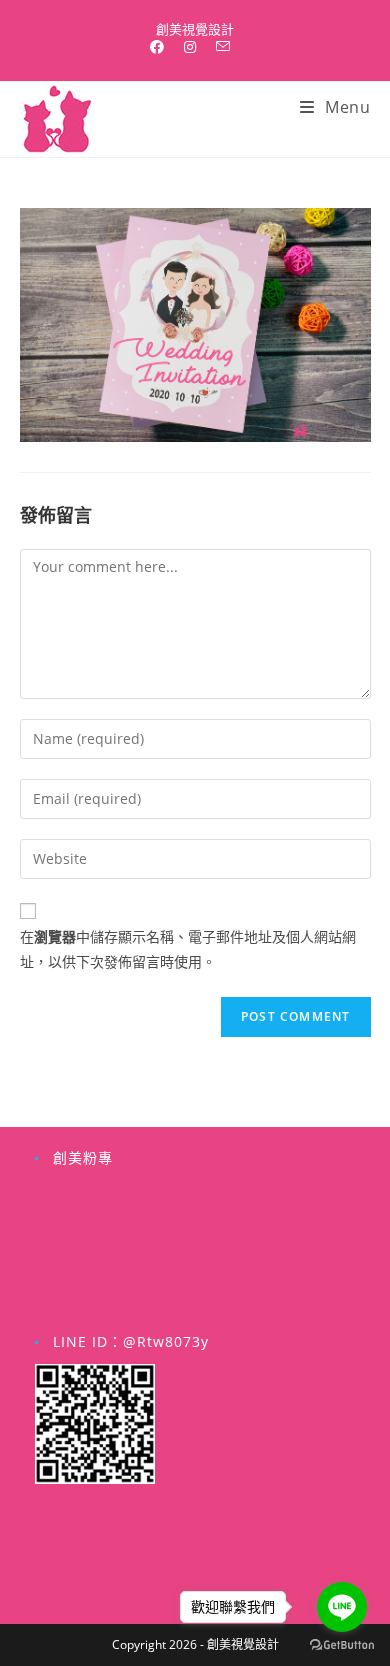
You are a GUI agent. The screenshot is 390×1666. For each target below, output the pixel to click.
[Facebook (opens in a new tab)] (162, 47)
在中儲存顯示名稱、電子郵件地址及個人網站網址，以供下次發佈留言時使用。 (188, 949)
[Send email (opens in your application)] (223, 47)
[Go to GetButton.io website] (342, 1645)
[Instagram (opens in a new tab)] (190, 47)
